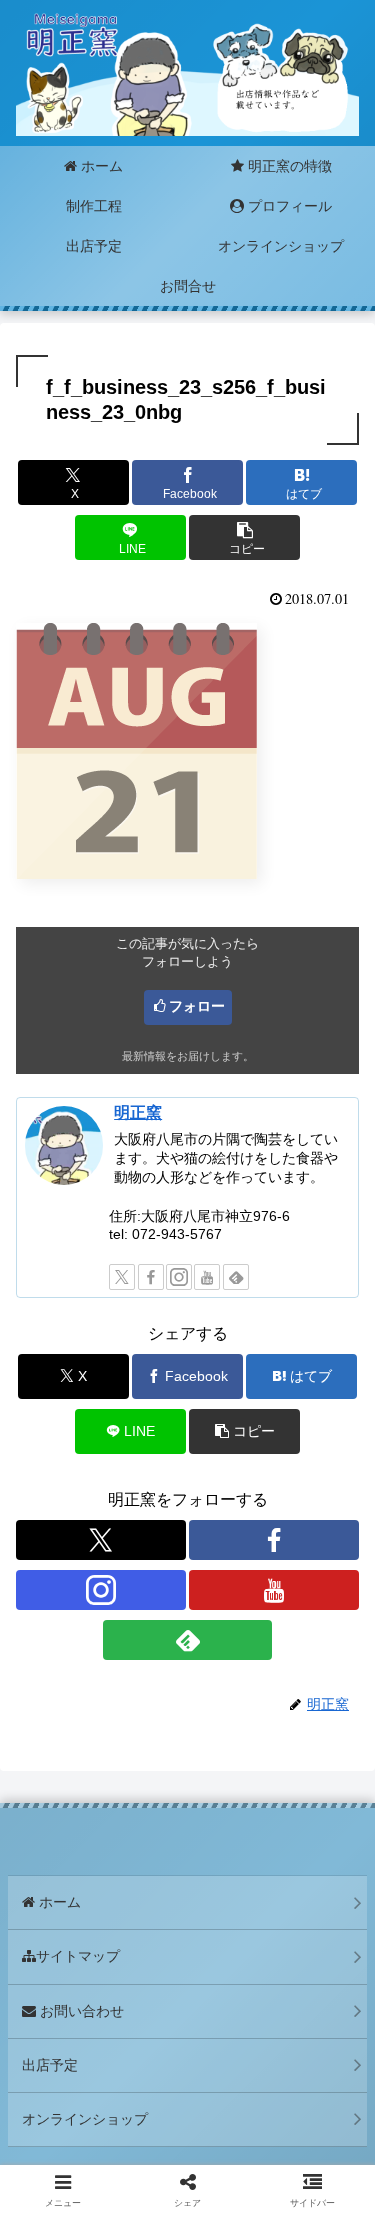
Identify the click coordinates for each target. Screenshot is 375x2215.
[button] (244, 537)
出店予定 (50, 2065)
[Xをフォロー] (122, 1277)
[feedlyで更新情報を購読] (236, 1277)
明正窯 (138, 1112)
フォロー (197, 1006)
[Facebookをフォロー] (151, 1277)
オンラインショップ (85, 2119)
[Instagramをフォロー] (179, 1277)
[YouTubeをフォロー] (207, 1277)
